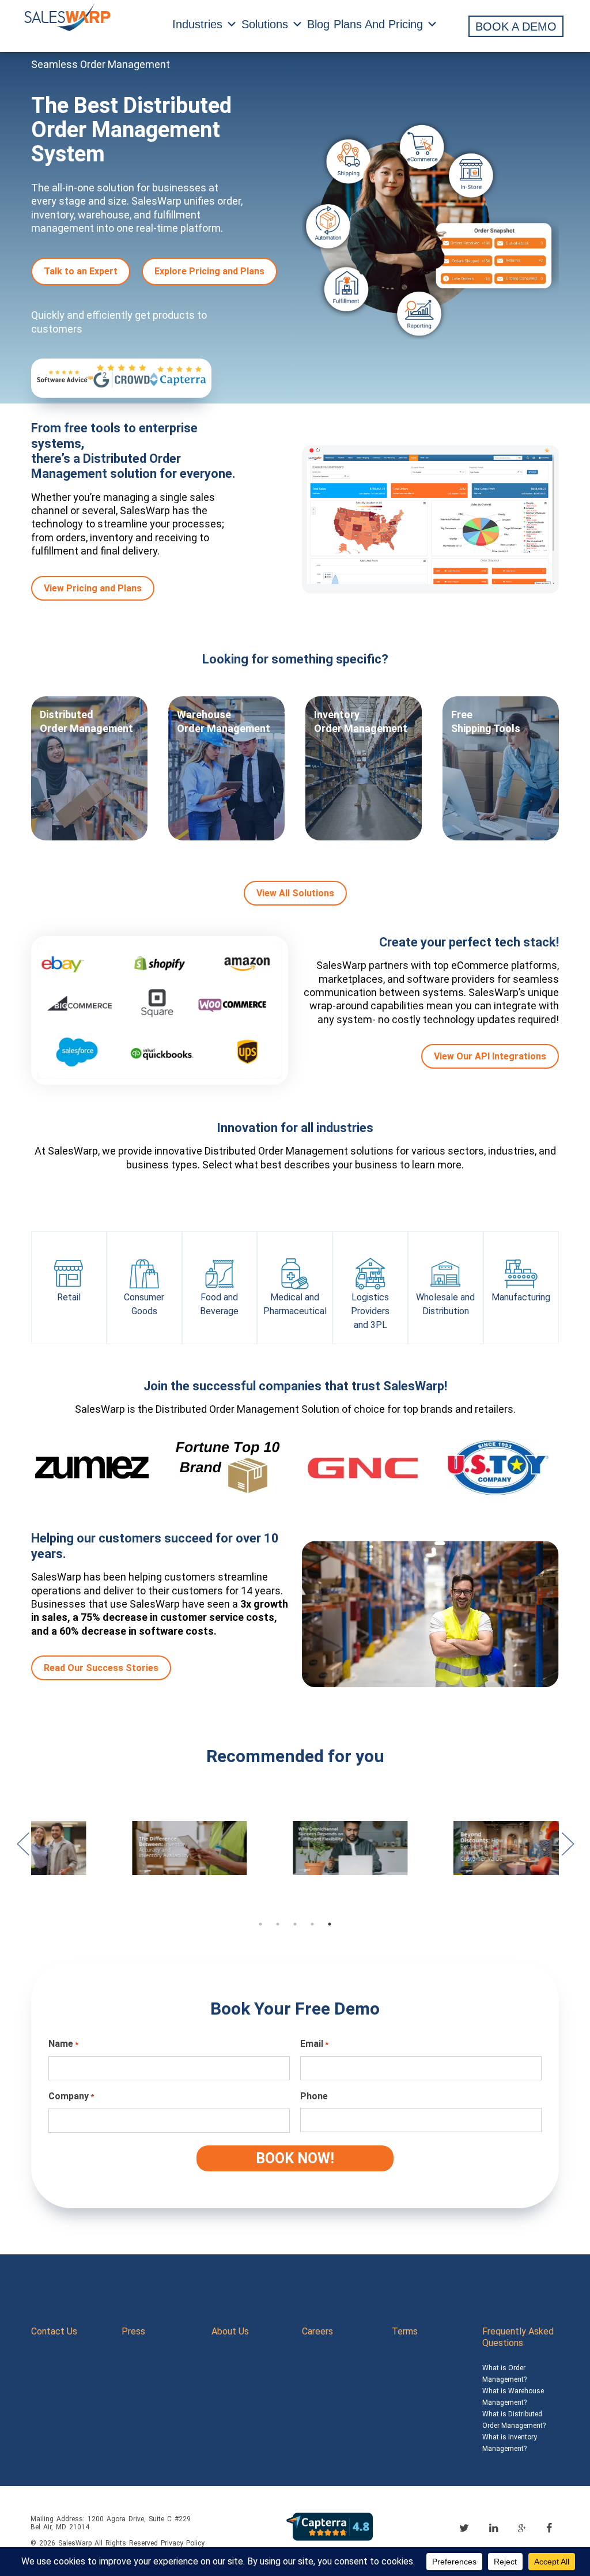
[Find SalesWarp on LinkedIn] (493, 2528)
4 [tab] (312, 1924)
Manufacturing (521, 1297)
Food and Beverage (219, 1304)
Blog (318, 24)
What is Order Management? (504, 2374)
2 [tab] (278, 1924)
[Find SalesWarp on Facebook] (549, 2528)
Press (133, 2331)
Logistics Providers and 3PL (370, 1311)
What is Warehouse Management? (513, 2397)
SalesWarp (75, 2543)
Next (568, 1850)
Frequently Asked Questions (518, 2337)
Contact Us (54, 2331)
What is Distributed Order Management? (514, 2420)
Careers (317, 2331)
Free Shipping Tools (486, 721)
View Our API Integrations (490, 1056)
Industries (197, 24)
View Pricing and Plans (93, 588)
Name (63, 2044)
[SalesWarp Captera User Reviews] (330, 2526)
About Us (230, 2331)
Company (71, 2096)
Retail (69, 1297)
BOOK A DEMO (516, 27)
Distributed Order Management (86, 721)
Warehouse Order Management (224, 721)
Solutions (265, 24)
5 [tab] (330, 1924)
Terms (405, 2331)
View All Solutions (295, 893)
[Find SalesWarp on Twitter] (464, 2528)
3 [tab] (295, 1924)
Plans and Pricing (378, 24)
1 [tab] (260, 1924)
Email (314, 2044)
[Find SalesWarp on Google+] (522, 2529)
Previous (22, 1850)
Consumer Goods (144, 1304)
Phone (314, 2096)
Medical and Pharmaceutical (295, 1304)
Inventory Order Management (361, 721)
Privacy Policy (183, 2543)
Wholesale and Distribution (445, 1304)
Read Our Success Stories (101, 1668)
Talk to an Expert (81, 271)
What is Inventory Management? (510, 2443)
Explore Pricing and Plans (209, 271)
